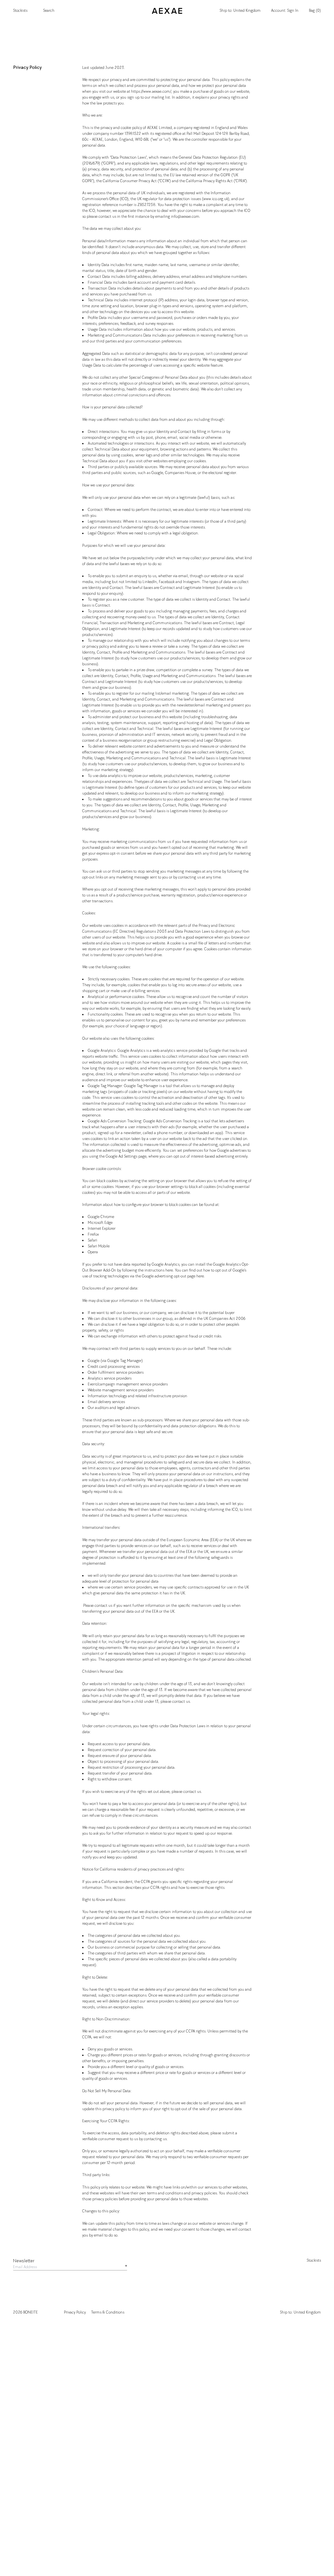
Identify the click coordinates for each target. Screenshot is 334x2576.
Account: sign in (285, 11)
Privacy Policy (75, 2312)
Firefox (93, 1234)
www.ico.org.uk (216, 199)
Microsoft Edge (100, 1223)
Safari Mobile (99, 1246)
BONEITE (30, 2312)
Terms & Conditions (108, 2312)
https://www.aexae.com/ (151, 92)
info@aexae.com (185, 217)
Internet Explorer (102, 1229)
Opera (93, 1252)
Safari (92, 1240)
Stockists (20, 11)
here (169, 1270)
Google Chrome (101, 1217)
